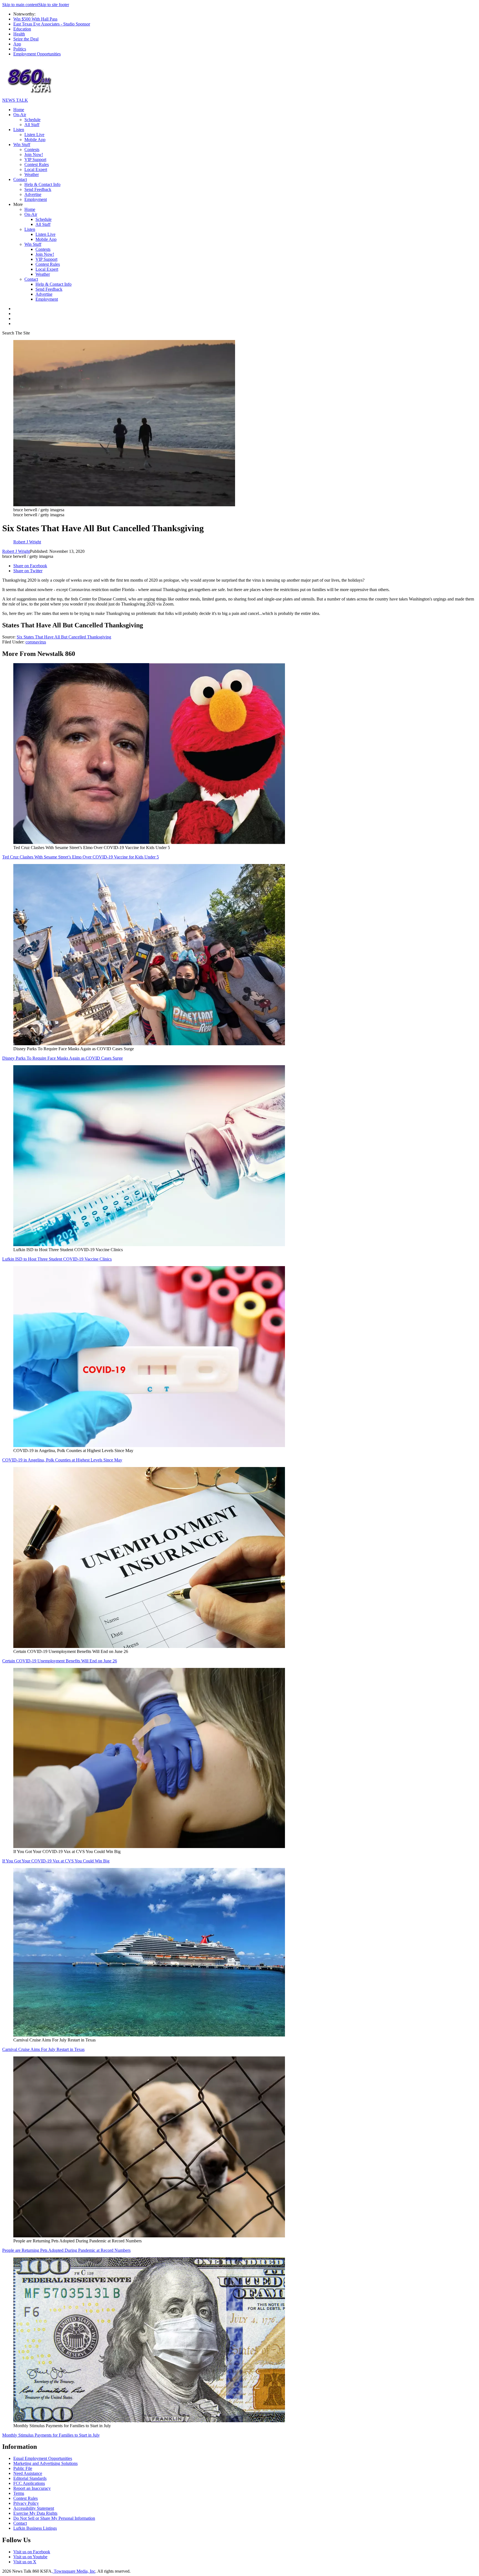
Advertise (33, 194)
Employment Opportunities (37, 54)
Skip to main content (20, 5)
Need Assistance (28, 2473)
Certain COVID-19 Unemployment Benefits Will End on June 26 (60, 1661)
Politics (20, 49)
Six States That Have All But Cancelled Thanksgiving (64, 637)
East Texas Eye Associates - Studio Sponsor (52, 24)
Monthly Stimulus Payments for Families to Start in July (51, 2435)
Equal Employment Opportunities (43, 2458)
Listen (19, 130)
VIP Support (35, 159)
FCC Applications (29, 2483)
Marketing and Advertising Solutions (45, 2463)
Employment (36, 199)
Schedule (32, 120)
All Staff (32, 125)
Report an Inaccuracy (32, 2488)
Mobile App (35, 140)
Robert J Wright (16, 551)
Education (22, 29)
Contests (32, 149)
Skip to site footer (54, 5)
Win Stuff (22, 145)
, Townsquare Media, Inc (73, 2571)
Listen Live (34, 135)
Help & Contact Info (42, 184)
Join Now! (34, 154)
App (17, 44)
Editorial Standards (30, 2478)
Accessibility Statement (34, 2508)
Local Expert (36, 169)
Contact (20, 179)
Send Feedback (38, 189)
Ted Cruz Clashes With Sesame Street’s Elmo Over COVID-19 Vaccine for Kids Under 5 (81, 857)
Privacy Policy (26, 2503)
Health (19, 34)
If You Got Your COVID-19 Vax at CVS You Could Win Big (56, 1861)
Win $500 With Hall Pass (35, 19)
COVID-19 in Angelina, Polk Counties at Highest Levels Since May (62, 1460)
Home (19, 110)
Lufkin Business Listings (35, 2528)
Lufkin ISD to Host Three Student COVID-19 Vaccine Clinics (57, 1259)
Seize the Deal (26, 39)
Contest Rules (37, 164)
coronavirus (36, 642)
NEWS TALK (15, 100)
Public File (23, 2468)
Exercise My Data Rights (35, 2513)
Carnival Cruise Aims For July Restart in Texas (43, 2049)
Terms (19, 2493)
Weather (32, 174)
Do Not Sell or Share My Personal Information (54, 2518)
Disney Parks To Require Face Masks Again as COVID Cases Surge (63, 1058)
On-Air (20, 115)
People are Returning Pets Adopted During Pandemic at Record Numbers (66, 2250)
